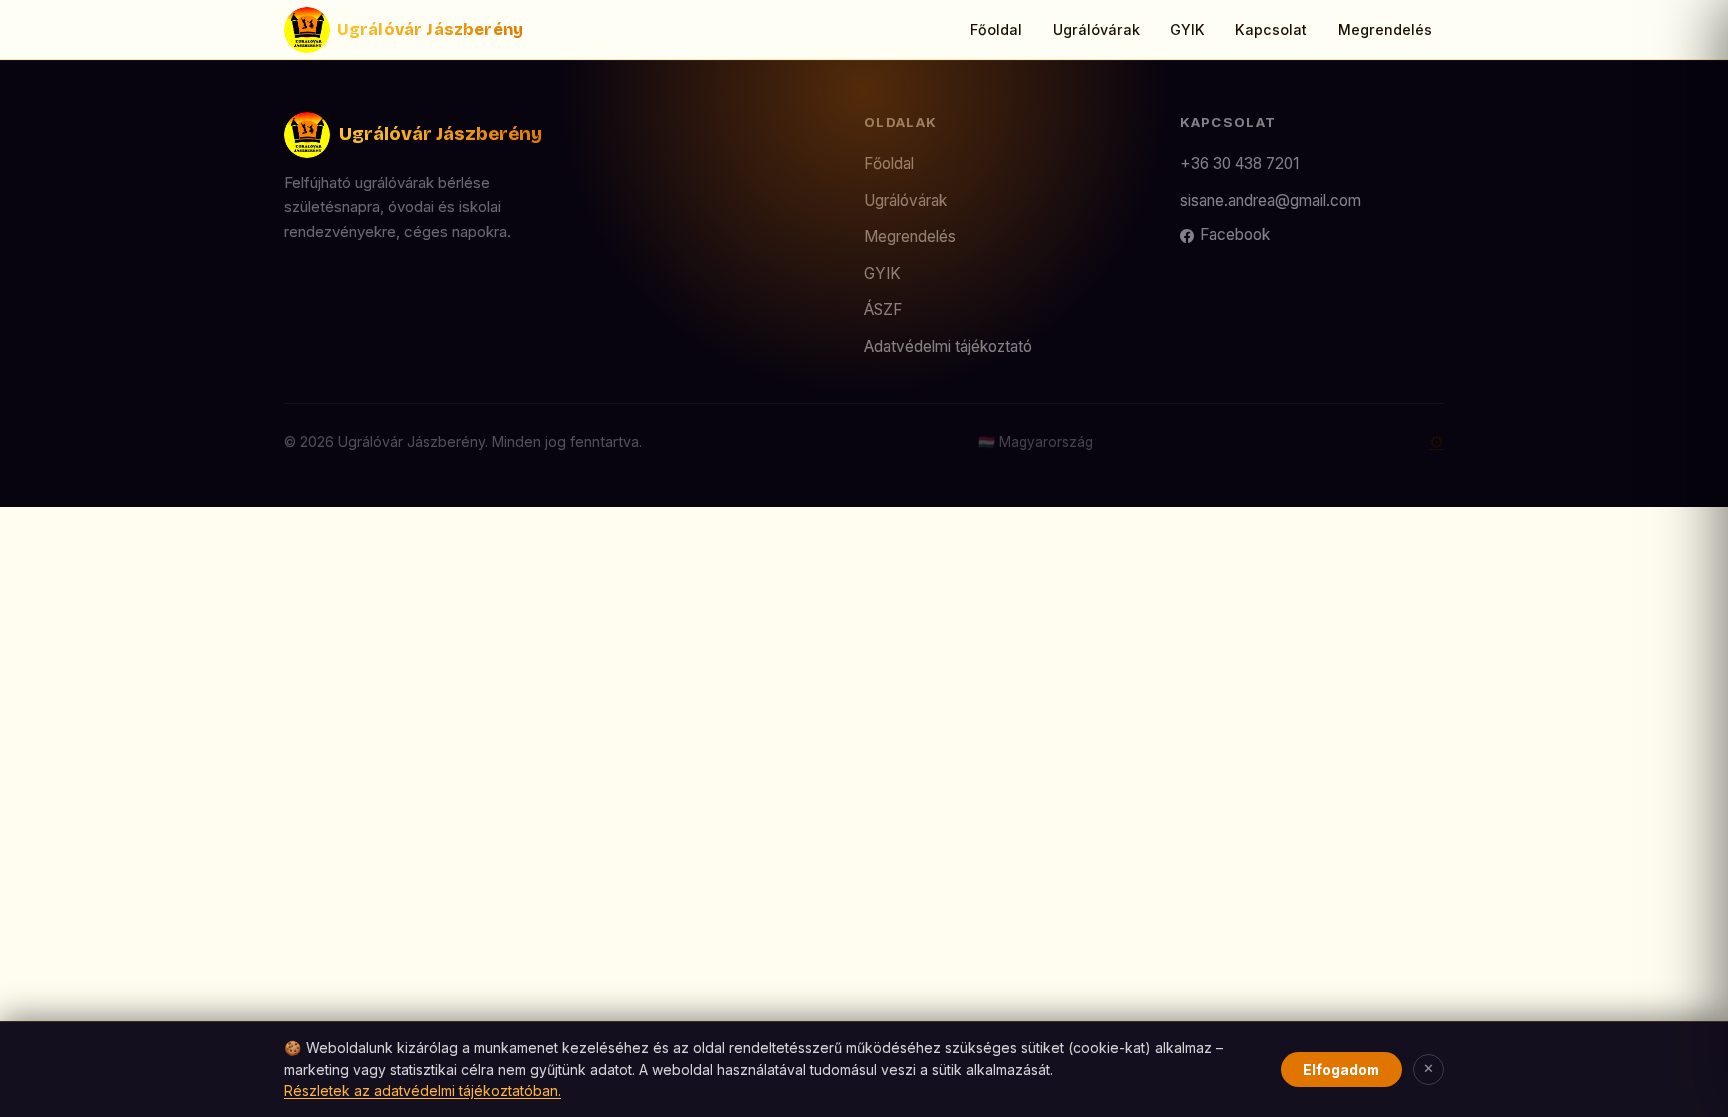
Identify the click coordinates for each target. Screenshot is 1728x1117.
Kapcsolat (1271, 29)
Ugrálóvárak (1096, 29)
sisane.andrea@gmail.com (1270, 200)
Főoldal (996, 29)
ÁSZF (883, 309)
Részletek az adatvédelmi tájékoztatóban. (422, 1090)
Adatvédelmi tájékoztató (948, 346)
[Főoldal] (307, 30)
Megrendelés (1385, 29)
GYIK (1187, 29)
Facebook (1235, 234)
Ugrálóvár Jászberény (430, 29)
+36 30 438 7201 (1239, 163)
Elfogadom (1341, 1069)
